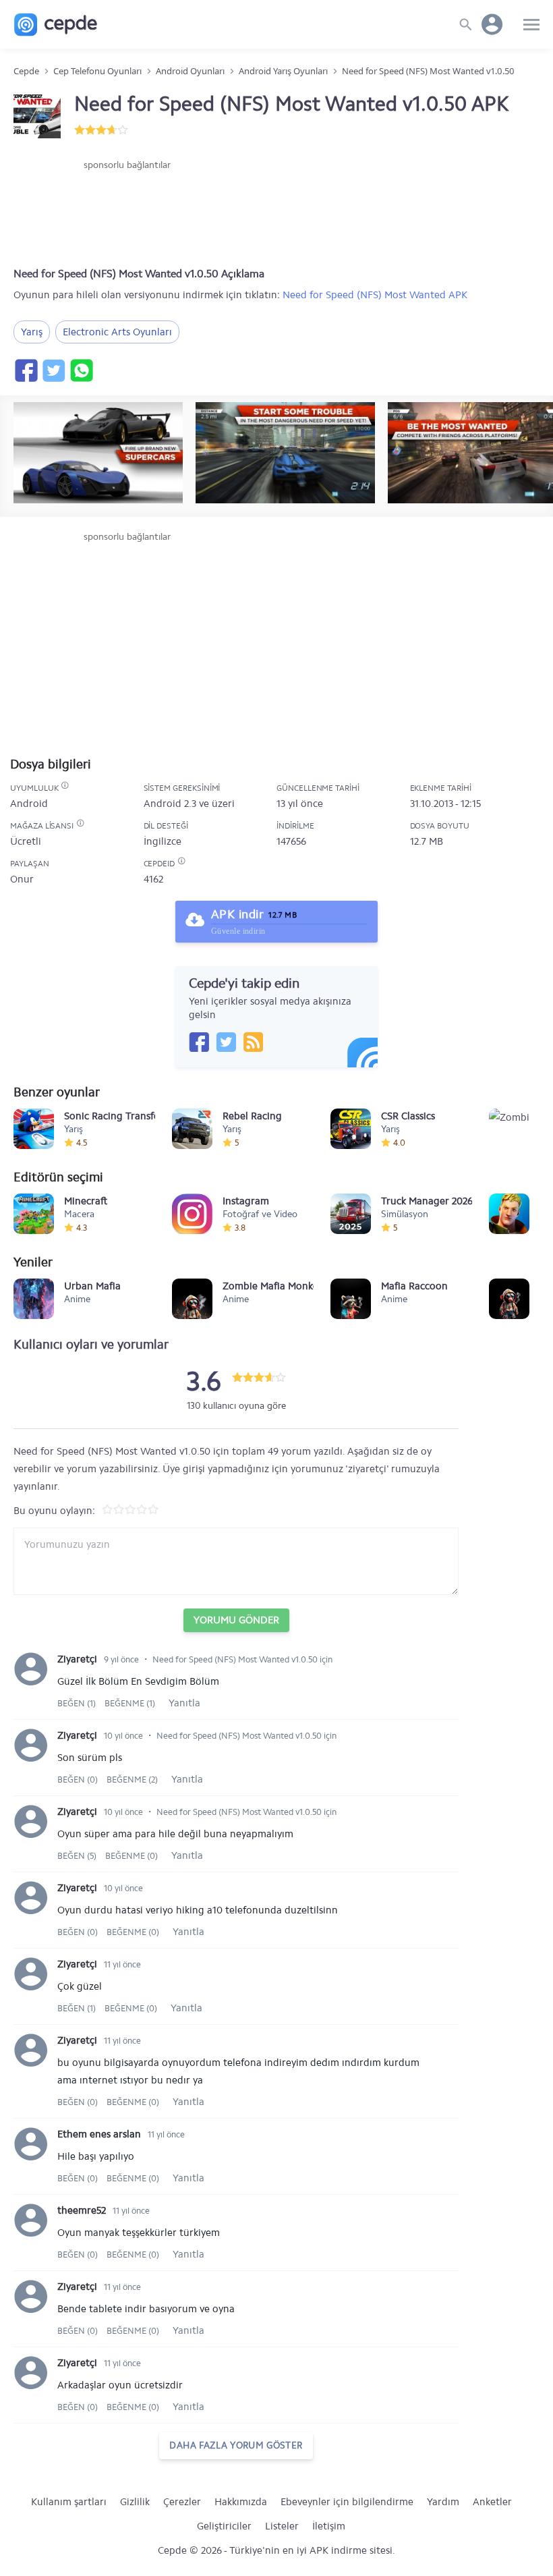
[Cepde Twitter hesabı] (226, 1042)
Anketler (492, 2502)
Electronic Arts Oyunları (117, 332)
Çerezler (182, 2502)
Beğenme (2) (132, 1780)
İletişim (329, 2526)
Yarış (32, 332)
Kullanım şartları (69, 2502)
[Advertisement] (127, 213)
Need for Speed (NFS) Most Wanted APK (375, 295)
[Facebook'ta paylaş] (26, 370)
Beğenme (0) (132, 1856)
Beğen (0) (79, 1780)
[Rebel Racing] (192, 1129)
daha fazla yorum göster (236, 2445)
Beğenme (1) (130, 1703)
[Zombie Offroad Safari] (509, 1129)
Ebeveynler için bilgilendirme (347, 2502)
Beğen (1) (78, 1703)
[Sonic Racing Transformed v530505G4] (34, 1129)
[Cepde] (56, 25)
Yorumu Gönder (236, 1620)
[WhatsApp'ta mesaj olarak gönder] (81, 370)
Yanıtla (184, 1703)
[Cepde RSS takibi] (253, 1042)
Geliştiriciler (224, 2526)
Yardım (443, 2502)
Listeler (282, 2526)
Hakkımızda (241, 2502)
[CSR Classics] (351, 1129)
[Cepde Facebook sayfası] (199, 1042)
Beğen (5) (78, 1856)
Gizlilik (135, 2502)
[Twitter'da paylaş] (53, 370)
